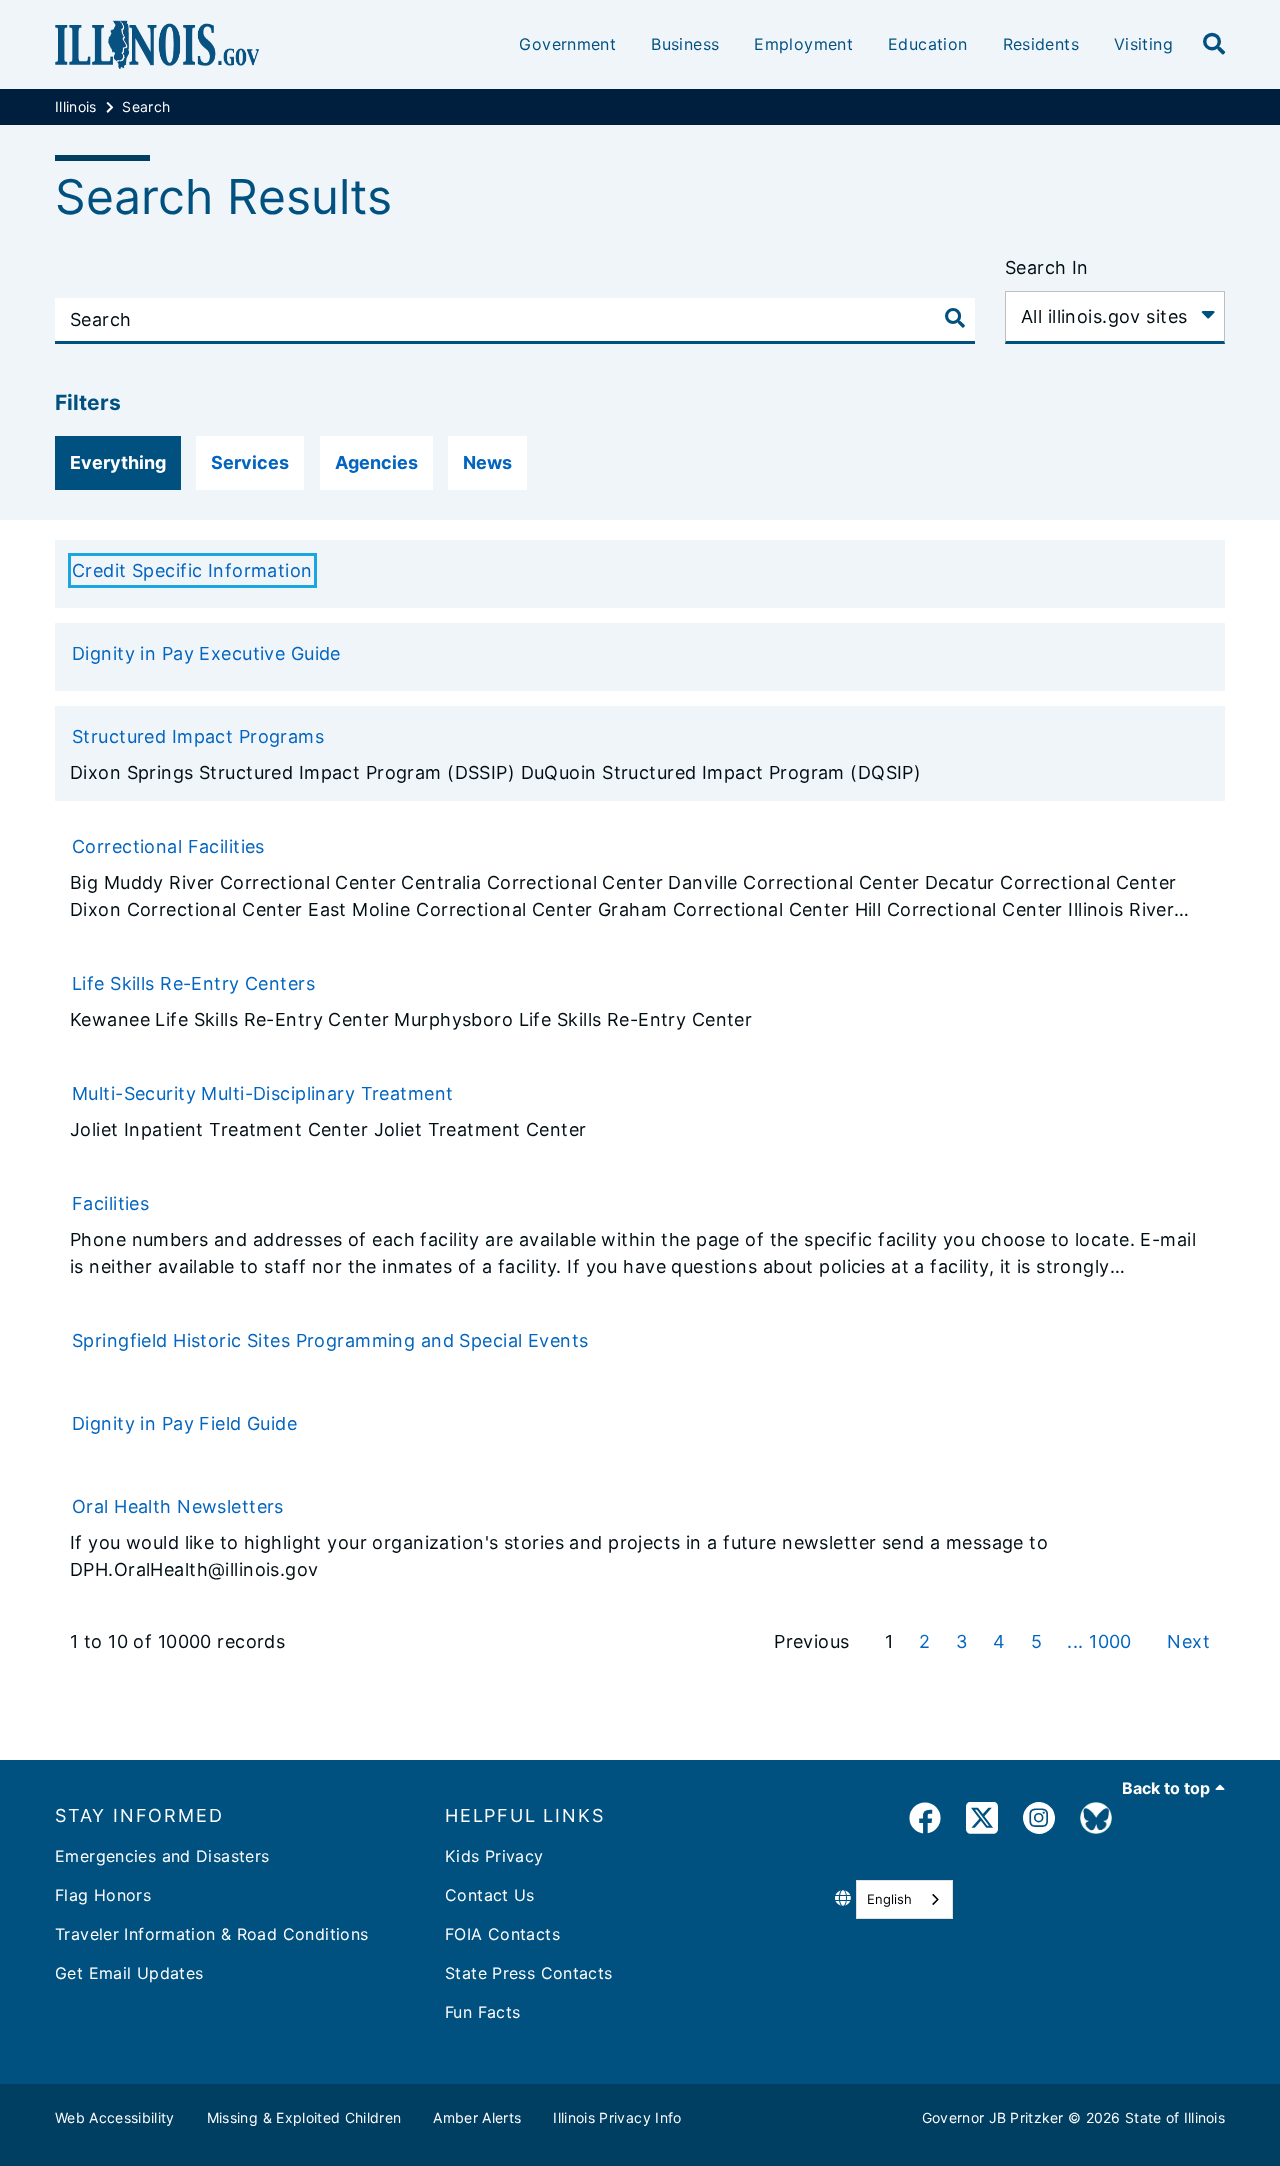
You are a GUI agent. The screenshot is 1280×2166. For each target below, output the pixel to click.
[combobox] (904, 1899)
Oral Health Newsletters (178, 1506)
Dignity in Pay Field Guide (184, 1423)
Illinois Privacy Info (617, 2117)
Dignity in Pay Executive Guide (206, 653)
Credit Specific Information (192, 570)
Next (1188, 1641)
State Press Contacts (529, 1973)
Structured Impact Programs (198, 736)
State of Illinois (1175, 2117)
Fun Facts (482, 2012)
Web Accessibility (115, 2117)
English (889, 1899)
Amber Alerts (477, 2117)
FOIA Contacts (502, 1934)
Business (685, 44)
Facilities (110, 1203)
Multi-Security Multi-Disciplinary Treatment (263, 1093)
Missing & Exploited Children (304, 2117)
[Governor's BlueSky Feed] (1096, 1821)
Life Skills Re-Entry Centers (193, 983)
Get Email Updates (129, 1973)
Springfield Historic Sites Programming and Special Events (330, 1340)
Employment (803, 44)
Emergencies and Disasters (162, 1856)
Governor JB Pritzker (993, 2117)
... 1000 (1102, 1641)
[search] (1214, 45)
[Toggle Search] (955, 318)
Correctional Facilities (168, 846)
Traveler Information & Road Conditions (211, 1934)
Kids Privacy (494, 1856)
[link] (925, 1821)
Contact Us (490, 1895)
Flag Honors (103, 1895)
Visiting (1143, 44)
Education (927, 44)
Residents (1041, 44)
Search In (1047, 267)
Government (567, 44)
